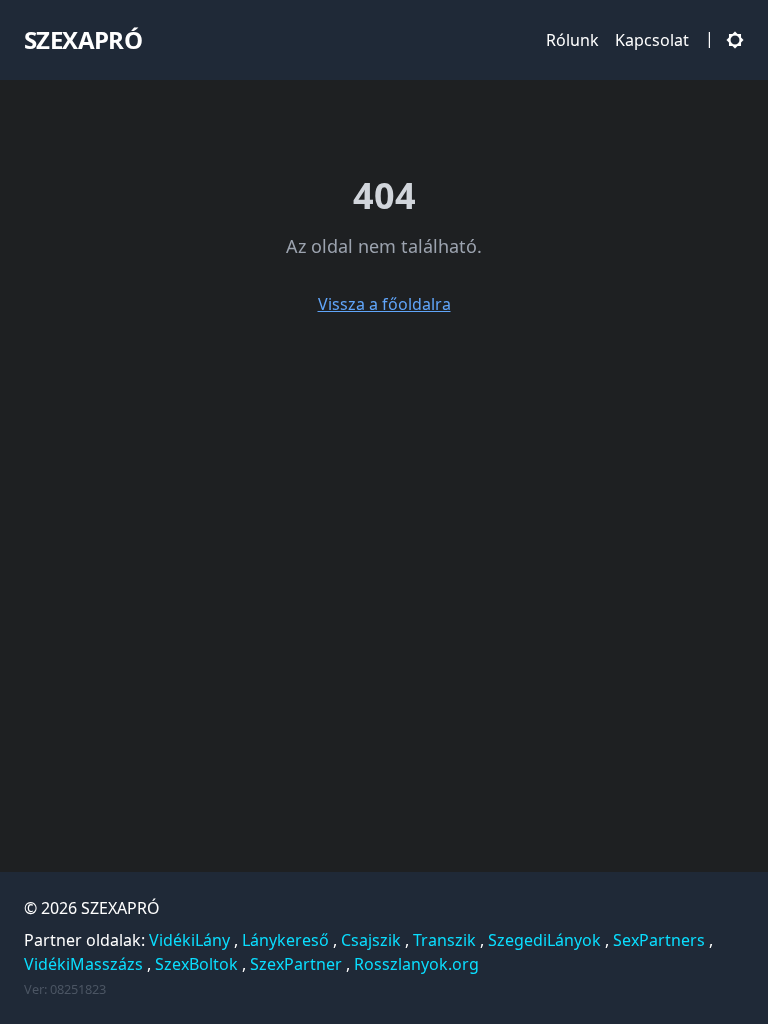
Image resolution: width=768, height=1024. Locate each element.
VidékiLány (189, 940)
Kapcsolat (652, 40)
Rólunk (572, 40)
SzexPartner (296, 964)
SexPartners (659, 940)
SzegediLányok (544, 940)
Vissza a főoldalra (384, 304)
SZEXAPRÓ (120, 908)
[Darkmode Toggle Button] (731, 39)
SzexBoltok (196, 964)
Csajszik (371, 940)
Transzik (444, 940)
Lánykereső (285, 940)
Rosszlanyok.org (416, 964)
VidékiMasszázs (83, 964)
